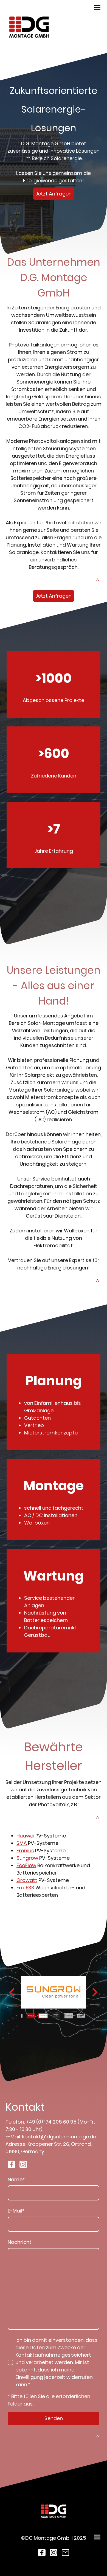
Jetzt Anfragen (54, 194)
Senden (54, 2418)
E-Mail (16, 2211)
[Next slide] (94, 1992)
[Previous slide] (12, 1992)
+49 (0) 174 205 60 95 (51, 2122)
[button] (31, 2016)
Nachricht (20, 2242)
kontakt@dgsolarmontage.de (59, 2137)
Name (16, 2179)
